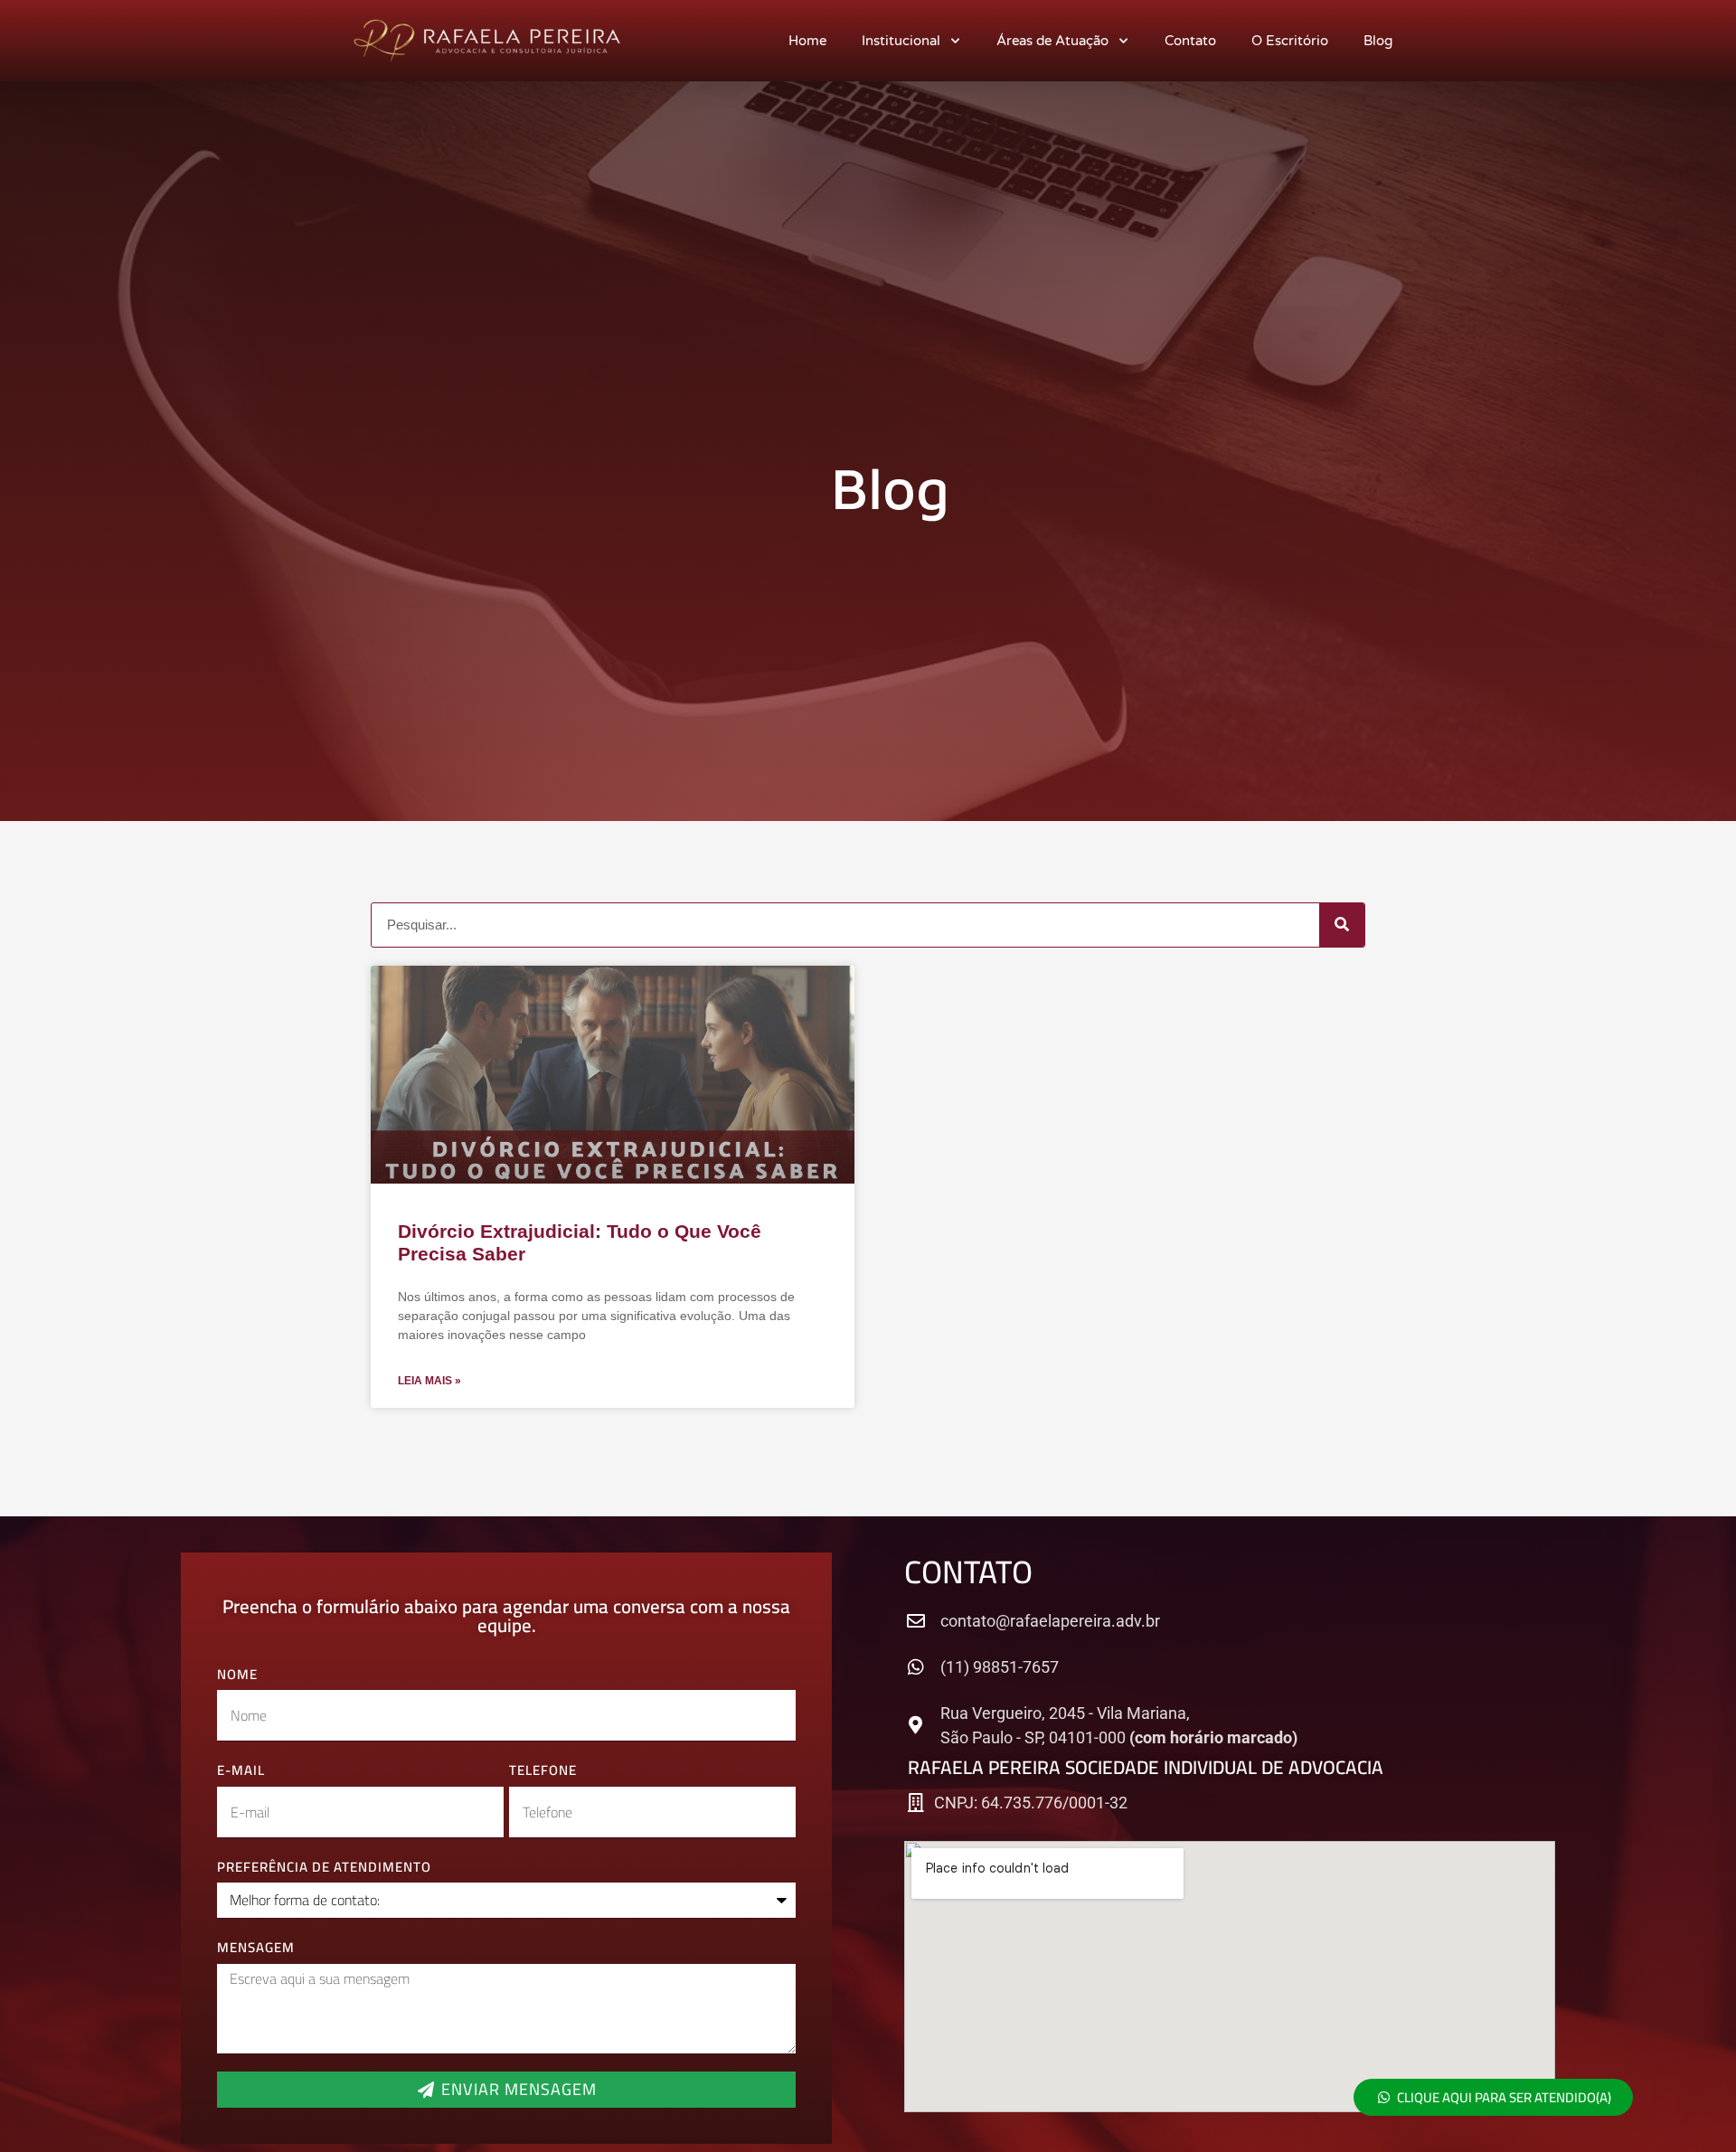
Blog (1378, 41)
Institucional (901, 41)
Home (807, 41)
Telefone (543, 1771)
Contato (1190, 41)
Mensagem (256, 1948)
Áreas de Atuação (1052, 41)
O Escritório (1290, 41)
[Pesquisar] (1342, 925)
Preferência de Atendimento (324, 1868)
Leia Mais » (429, 1381)
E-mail (241, 1771)
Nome (237, 1675)
